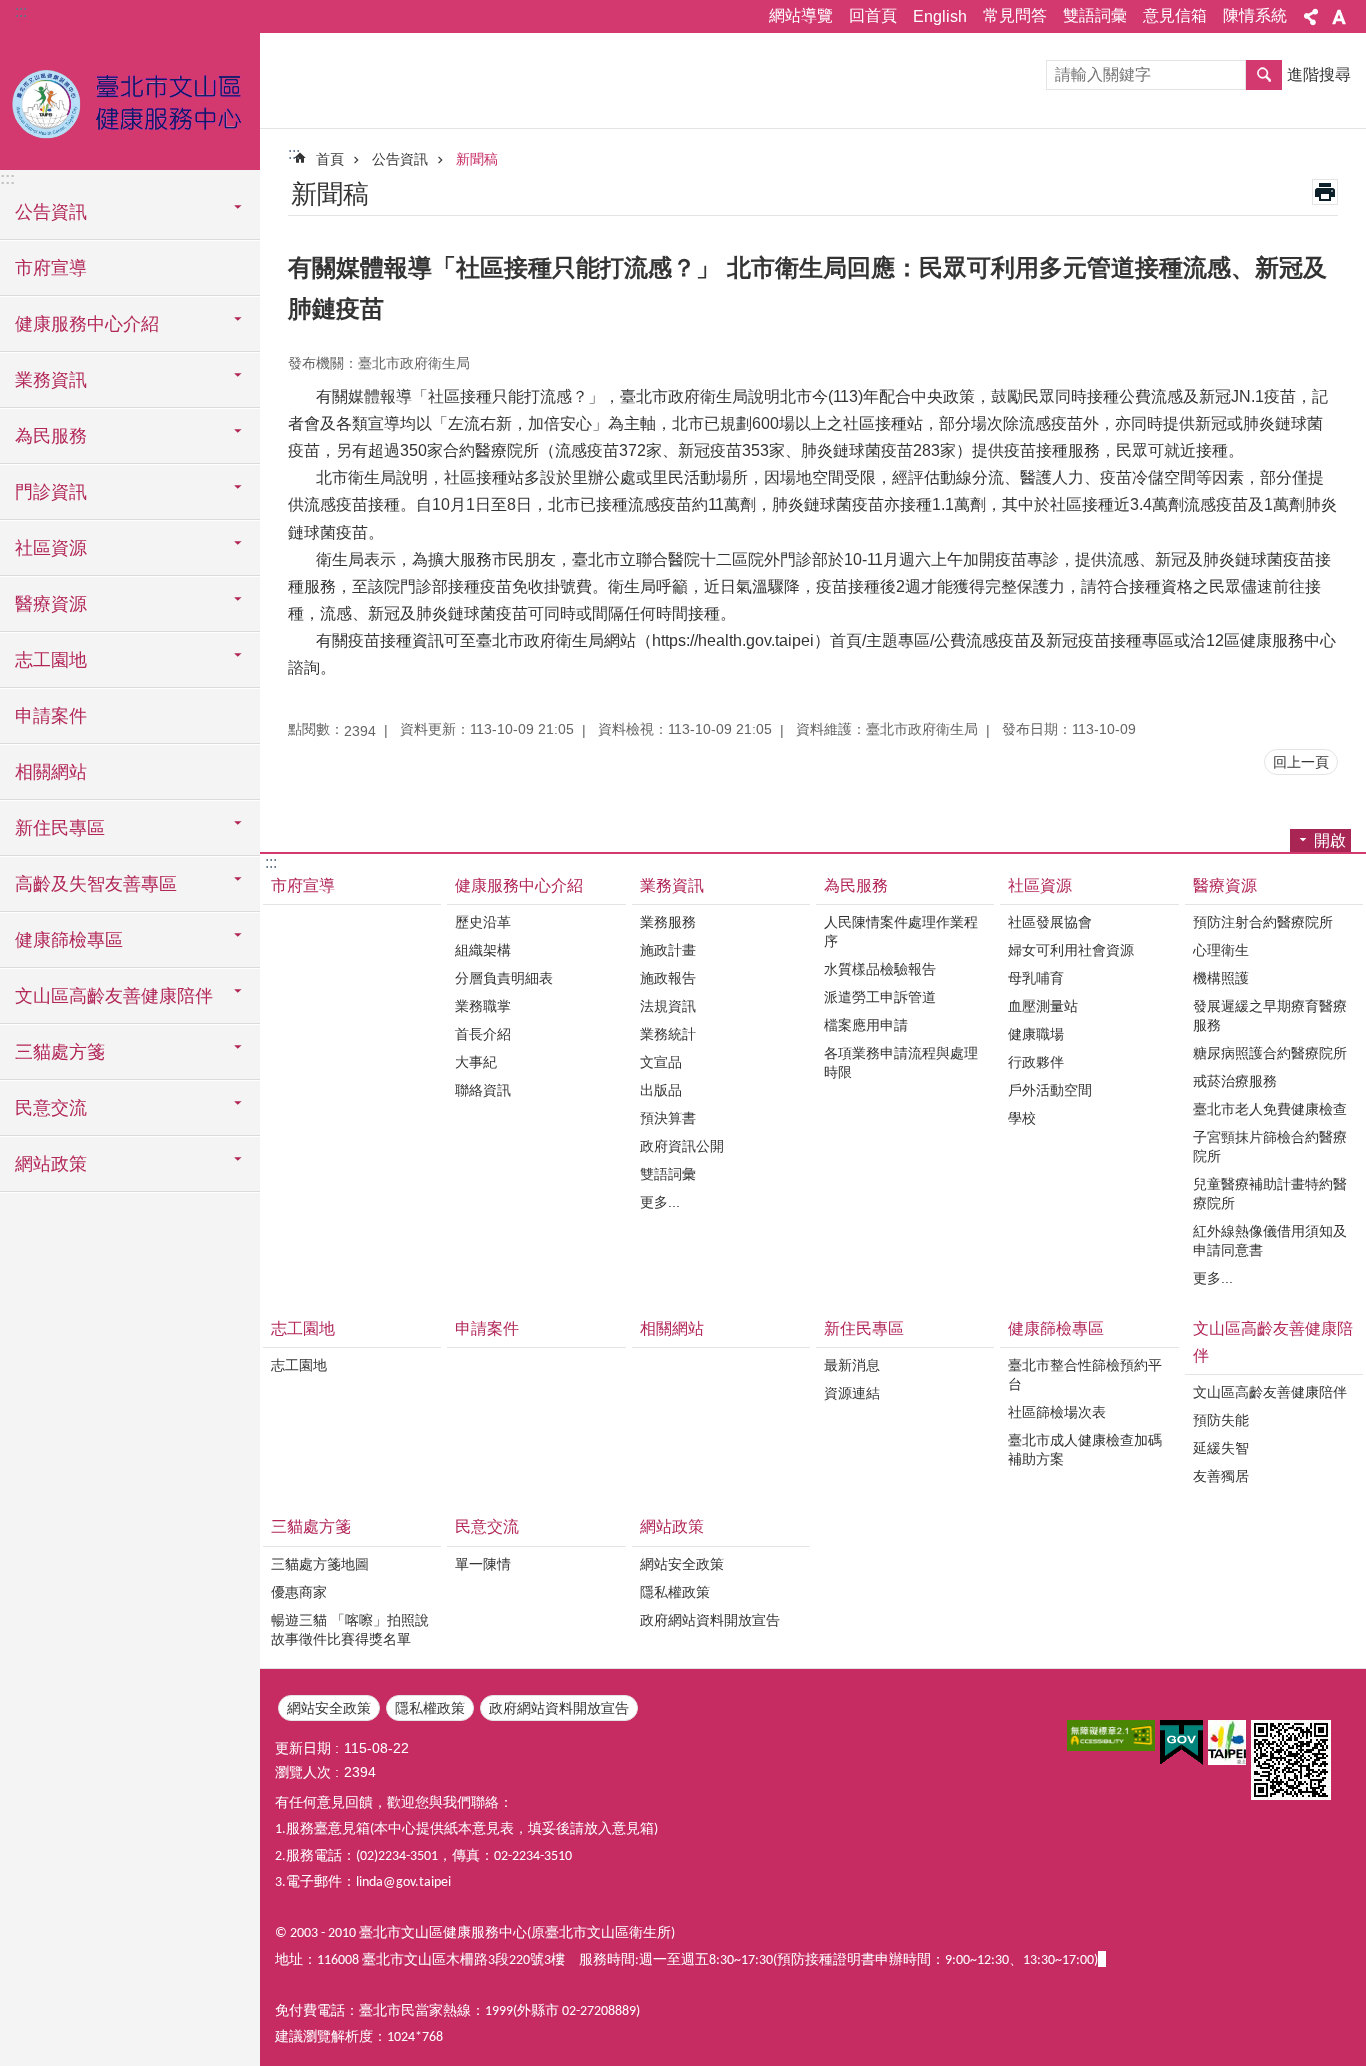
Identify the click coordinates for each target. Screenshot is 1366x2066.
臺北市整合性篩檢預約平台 (1085, 1374)
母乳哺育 (1036, 978)
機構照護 (1221, 978)
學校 (1022, 1118)
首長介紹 (483, 1034)
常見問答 (1015, 15)
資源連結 (852, 1393)
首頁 (330, 159)
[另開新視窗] (1111, 1735)
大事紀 (476, 1062)
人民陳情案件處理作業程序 (901, 931)
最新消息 (852, 1365)
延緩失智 (1221, 1448)
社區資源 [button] (51, 548)
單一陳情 (483, 1564)
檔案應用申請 (866, 1025)
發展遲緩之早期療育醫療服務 (1270, 1015)
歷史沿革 (483, 922)
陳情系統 (1255, 15)
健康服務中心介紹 (519, 885)
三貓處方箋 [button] (60, 1052)
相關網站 (51, 772)
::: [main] (294, 153)
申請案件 (51, 716)
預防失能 (1221, 1420)
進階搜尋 (1319, 74)
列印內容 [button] (1325, 192)
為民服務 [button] (51, 436)
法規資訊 (668, 1006)
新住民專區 (864, 1328)
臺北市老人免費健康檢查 (1270, 1109)
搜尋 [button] (1264, 75)
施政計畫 (668, 950)
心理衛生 (1221, 950)
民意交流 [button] (51, 1108)
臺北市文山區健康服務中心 (130, 100)
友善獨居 (1221, 1476)
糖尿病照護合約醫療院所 (1270, 1053)
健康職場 (1036, 1034)
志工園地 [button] (51, 660)
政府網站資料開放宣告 (710, 1620)
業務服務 (668, 922)
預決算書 (668, 1118)
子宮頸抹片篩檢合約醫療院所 (1270, 1146)
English (940, 16)
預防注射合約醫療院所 (1263, 922)
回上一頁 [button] (1301, 762)
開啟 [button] (1330, 840)
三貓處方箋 (311, 1526)
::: (21, 11)
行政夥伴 (1036, 1062)
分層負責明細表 (504, 978)
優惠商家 (299, 1592)
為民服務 (856, 885)
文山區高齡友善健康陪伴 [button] (114, 996)
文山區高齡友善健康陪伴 (1273, 1342)
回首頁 (873, 15)
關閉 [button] (1311, 17)
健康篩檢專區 (1056, 1328)
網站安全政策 (682, 1564)
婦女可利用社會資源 (1071, 950)
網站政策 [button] (51, 1164)
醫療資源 (1225, 885)
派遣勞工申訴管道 (880, 997)
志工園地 (303, 1328)
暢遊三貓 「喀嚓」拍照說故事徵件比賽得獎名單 (350, 1629)
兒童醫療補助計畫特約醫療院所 (1270, 1193)
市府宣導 (51, 268)
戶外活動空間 (1050, 1090)
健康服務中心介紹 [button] (87, 324)
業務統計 (668, 1034)
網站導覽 (801, 15)
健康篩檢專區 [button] (69, 940)
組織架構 (483, 950)
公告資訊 (400, 159)
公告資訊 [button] (51, 212)
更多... (660, 1202)
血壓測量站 (1043, 1006)
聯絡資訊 (483, 1090)
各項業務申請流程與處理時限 (901, 1062)
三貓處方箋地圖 (320, 1564)
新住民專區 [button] (60, 828)
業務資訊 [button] (51, 380)
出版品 (661, 1090)
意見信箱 (1175, 15)
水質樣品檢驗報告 (880, 969)
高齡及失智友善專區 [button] (96, 884)
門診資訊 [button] (51, 492)
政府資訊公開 (682, 1146)
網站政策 (672, 1526)
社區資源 (1040, 885)
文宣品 (661, 1062)
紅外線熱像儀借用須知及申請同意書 (1270, 1240)
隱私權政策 (675, 1592)
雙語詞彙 (1095, 15)
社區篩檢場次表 (1057, 1412)
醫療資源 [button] (51, 604)
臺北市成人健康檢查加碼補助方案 (1085, 1449)
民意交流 (487, 1526)
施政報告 (668, 978)
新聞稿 (477, 159)
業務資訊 (672, 885)
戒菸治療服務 (1235, 1081)
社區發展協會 (1050, 922)
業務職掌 (483, 1006)
